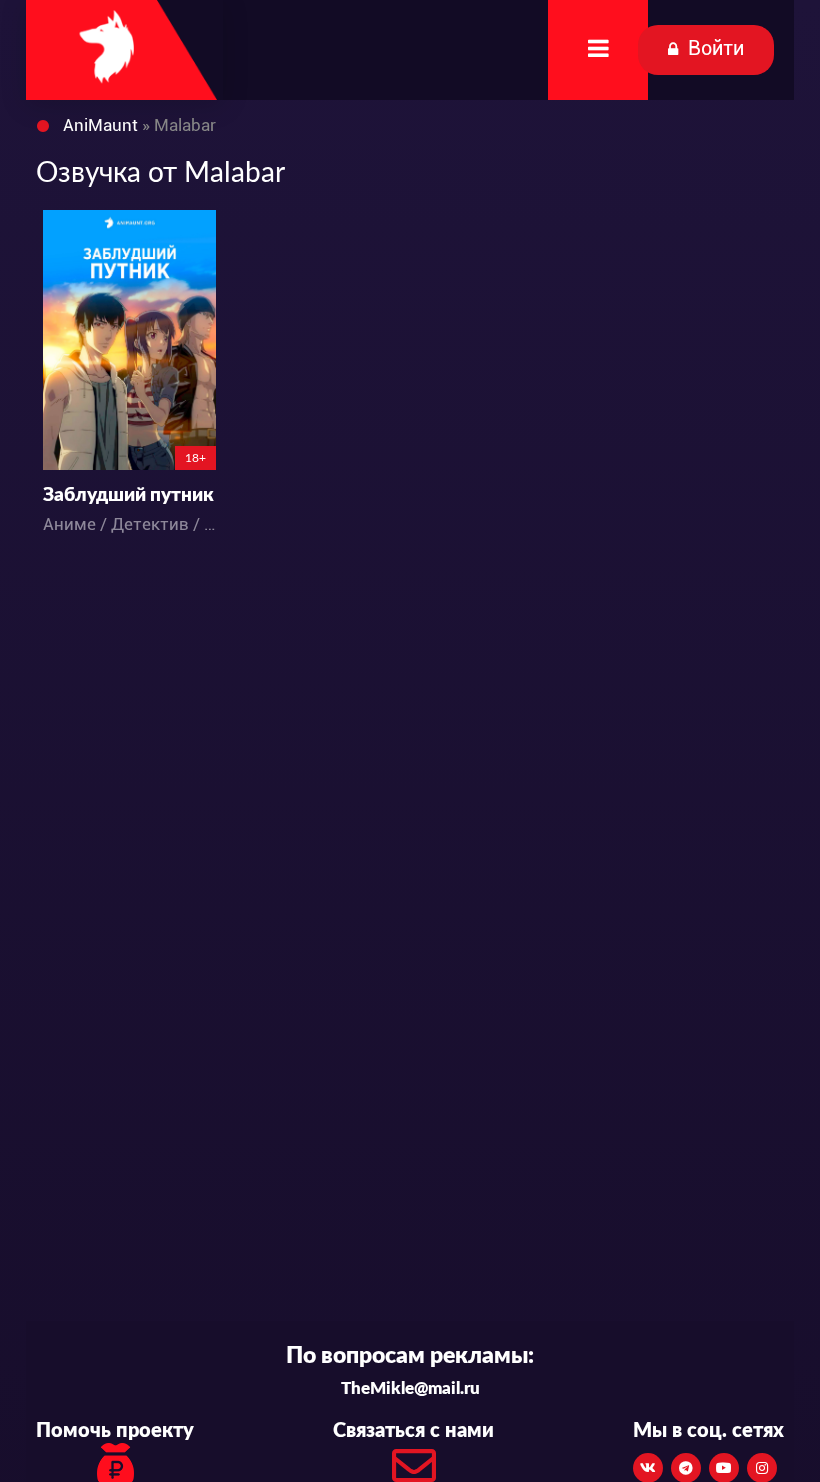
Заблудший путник (128, 495)
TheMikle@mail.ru (410, 1388)
